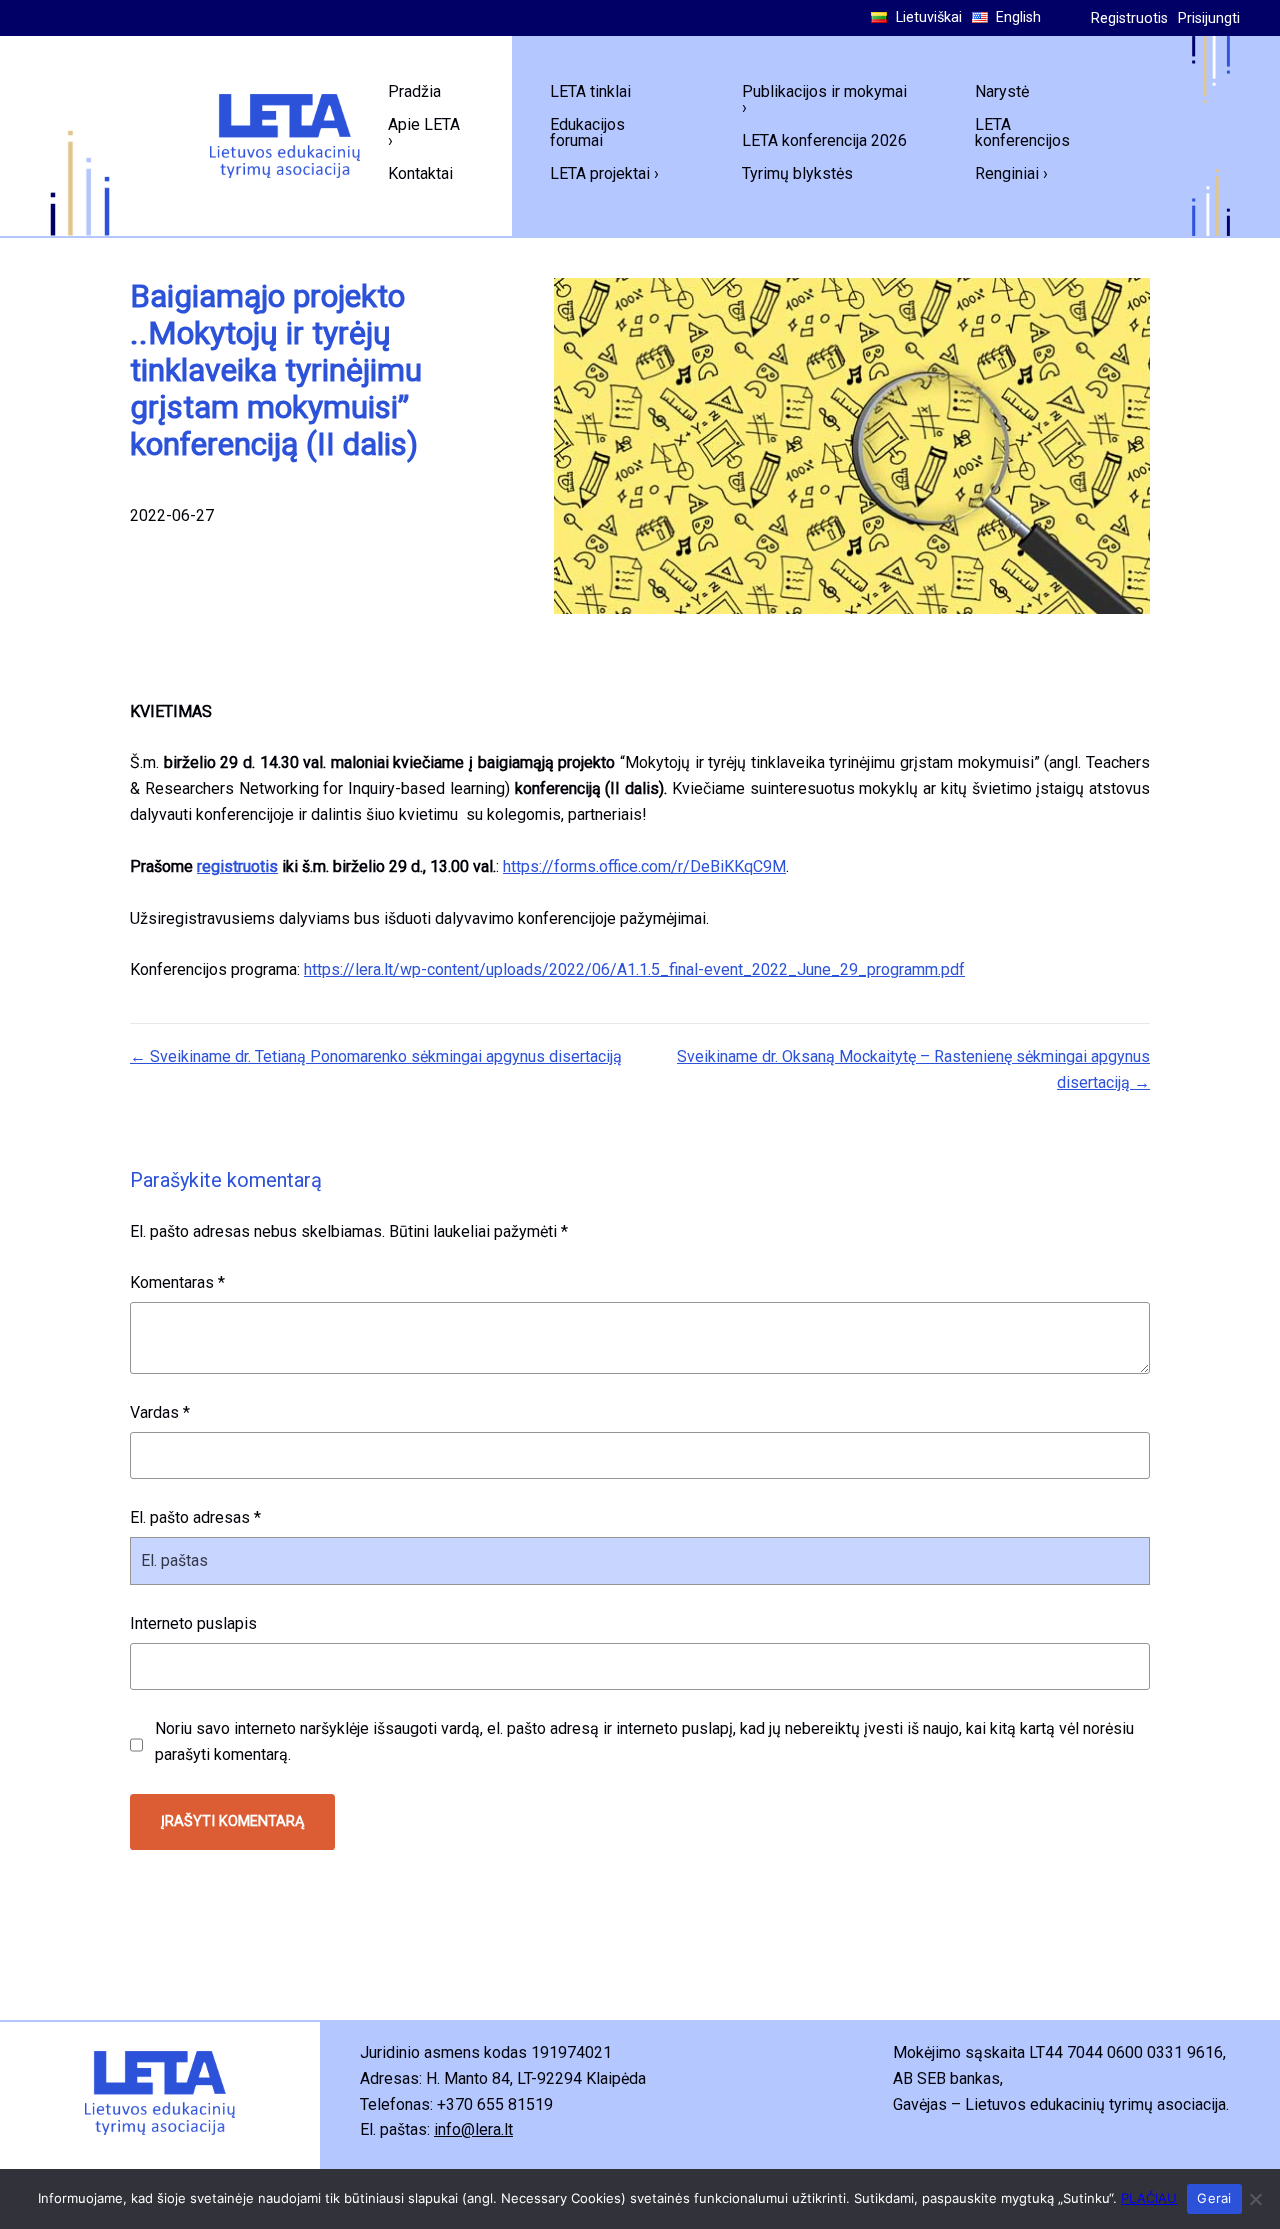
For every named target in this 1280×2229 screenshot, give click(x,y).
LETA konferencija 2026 (824, 140)
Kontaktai (420, 173)
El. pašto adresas (195, 1517)
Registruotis (1129, 18)
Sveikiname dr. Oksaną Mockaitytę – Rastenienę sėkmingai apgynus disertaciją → (913, 1069)
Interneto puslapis (193, 1623)
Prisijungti (1209, 18)
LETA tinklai (590, 91)
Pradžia (414, 91)
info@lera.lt (473, 2129)
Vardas (160, 1412)
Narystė (1002, 91)
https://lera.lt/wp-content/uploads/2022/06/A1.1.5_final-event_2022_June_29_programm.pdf (634, 969)
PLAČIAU (1149, 2198)
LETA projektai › (604, 173)
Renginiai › (1011, 173)
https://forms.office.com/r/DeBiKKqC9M (644, 866)
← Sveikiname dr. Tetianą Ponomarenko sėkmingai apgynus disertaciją (376, 1056)
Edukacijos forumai (587, 132)
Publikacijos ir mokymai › (824, 99)
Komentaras (177, 1282)
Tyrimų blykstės (797, 173)
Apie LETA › (424, 132)
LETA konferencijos (1022, 132)
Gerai (1214, 2198)
